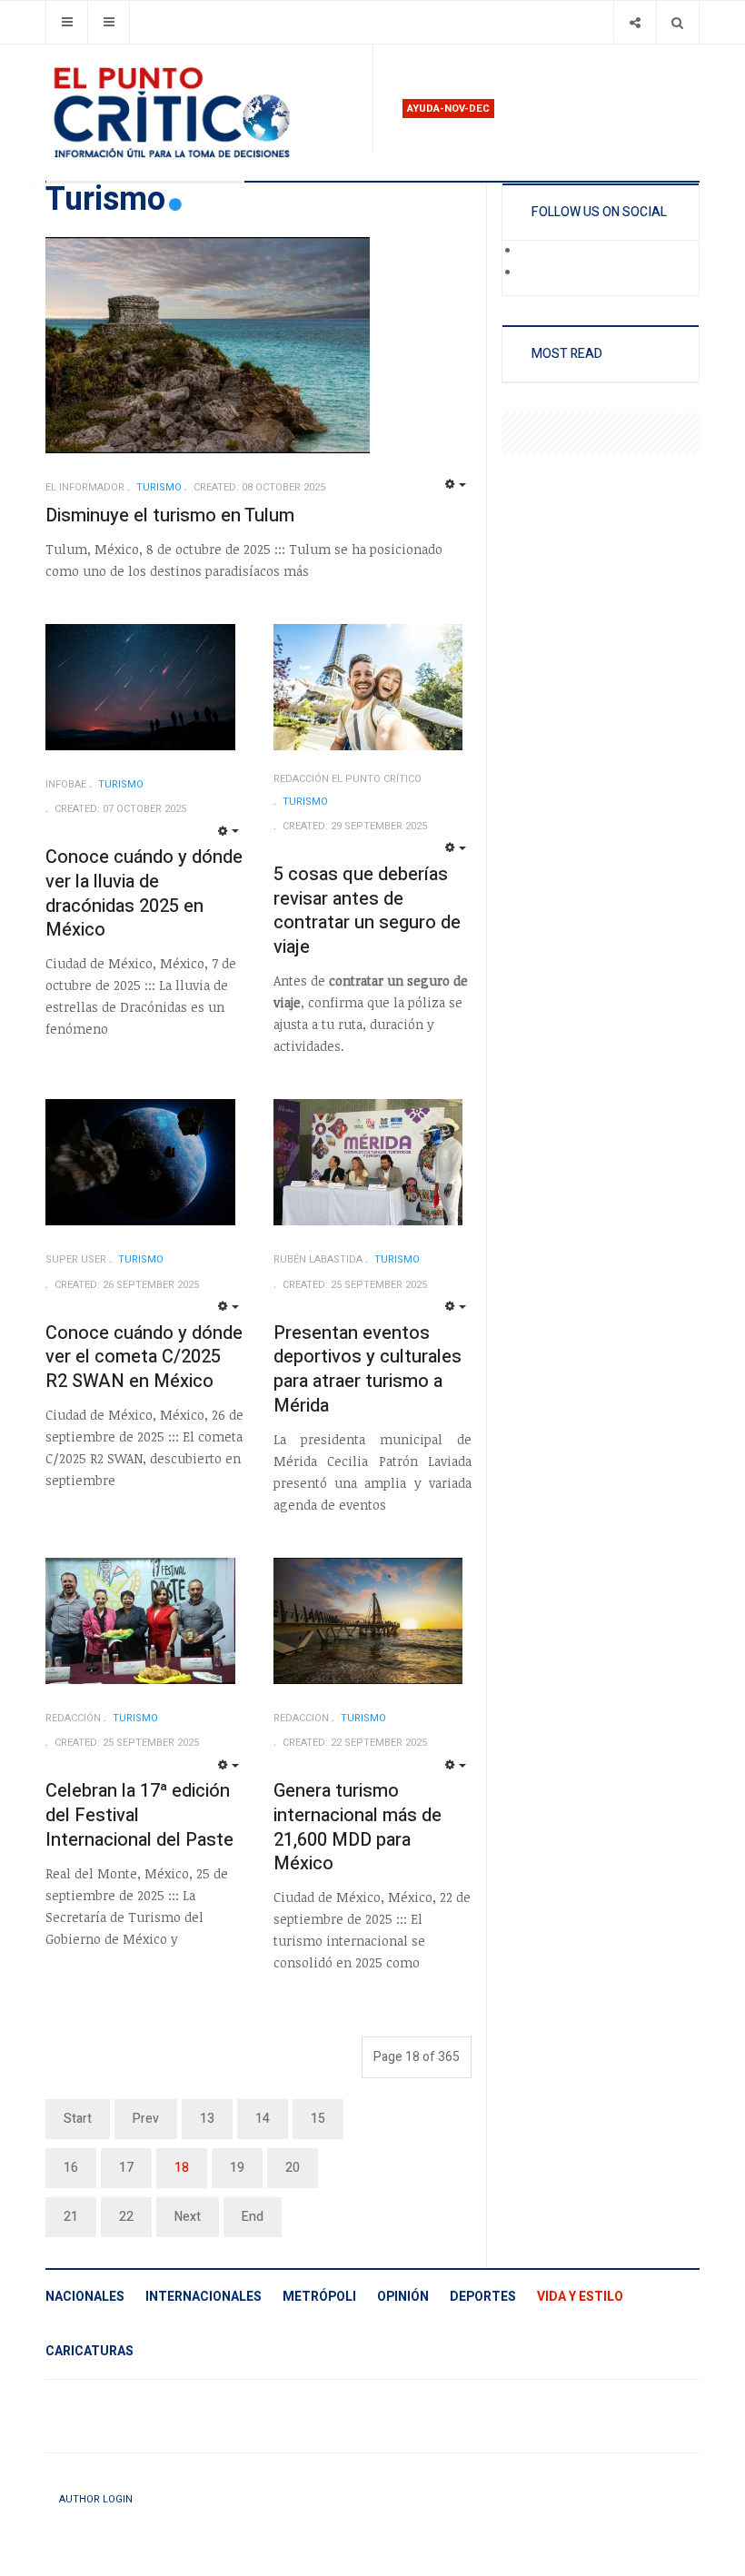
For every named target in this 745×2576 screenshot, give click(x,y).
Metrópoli (319, 2297)
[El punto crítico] (202, 113)
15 (318, 2119)
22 (126, 2217)
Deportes (483, 2297)
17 (126, 2168)
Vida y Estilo (580, 2297)
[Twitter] (532, 273)
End (253, 2217)
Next (188, 2217)
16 (71, 2168)
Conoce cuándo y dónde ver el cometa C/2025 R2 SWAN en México (144, 1357)
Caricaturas (89, 2351)
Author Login (96, 2499)
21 (71, 2217)
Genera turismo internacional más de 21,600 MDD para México (358, 1827)
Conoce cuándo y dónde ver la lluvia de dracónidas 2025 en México (144, 893)
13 (207, 2119)
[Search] (677, 22)
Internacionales (204, 2297)
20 (293, 2168)
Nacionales (85, 2297)
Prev (146, 2119)
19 (237, 2168)
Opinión (403, 2297)
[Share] (635, 22)
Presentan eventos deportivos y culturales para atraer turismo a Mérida (368, 1369)
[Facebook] (532, 252)
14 (263, 2119)
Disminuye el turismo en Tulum (170, 515)
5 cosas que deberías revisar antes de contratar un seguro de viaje (367, 911)
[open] (67, 22)
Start (78, 2119)
